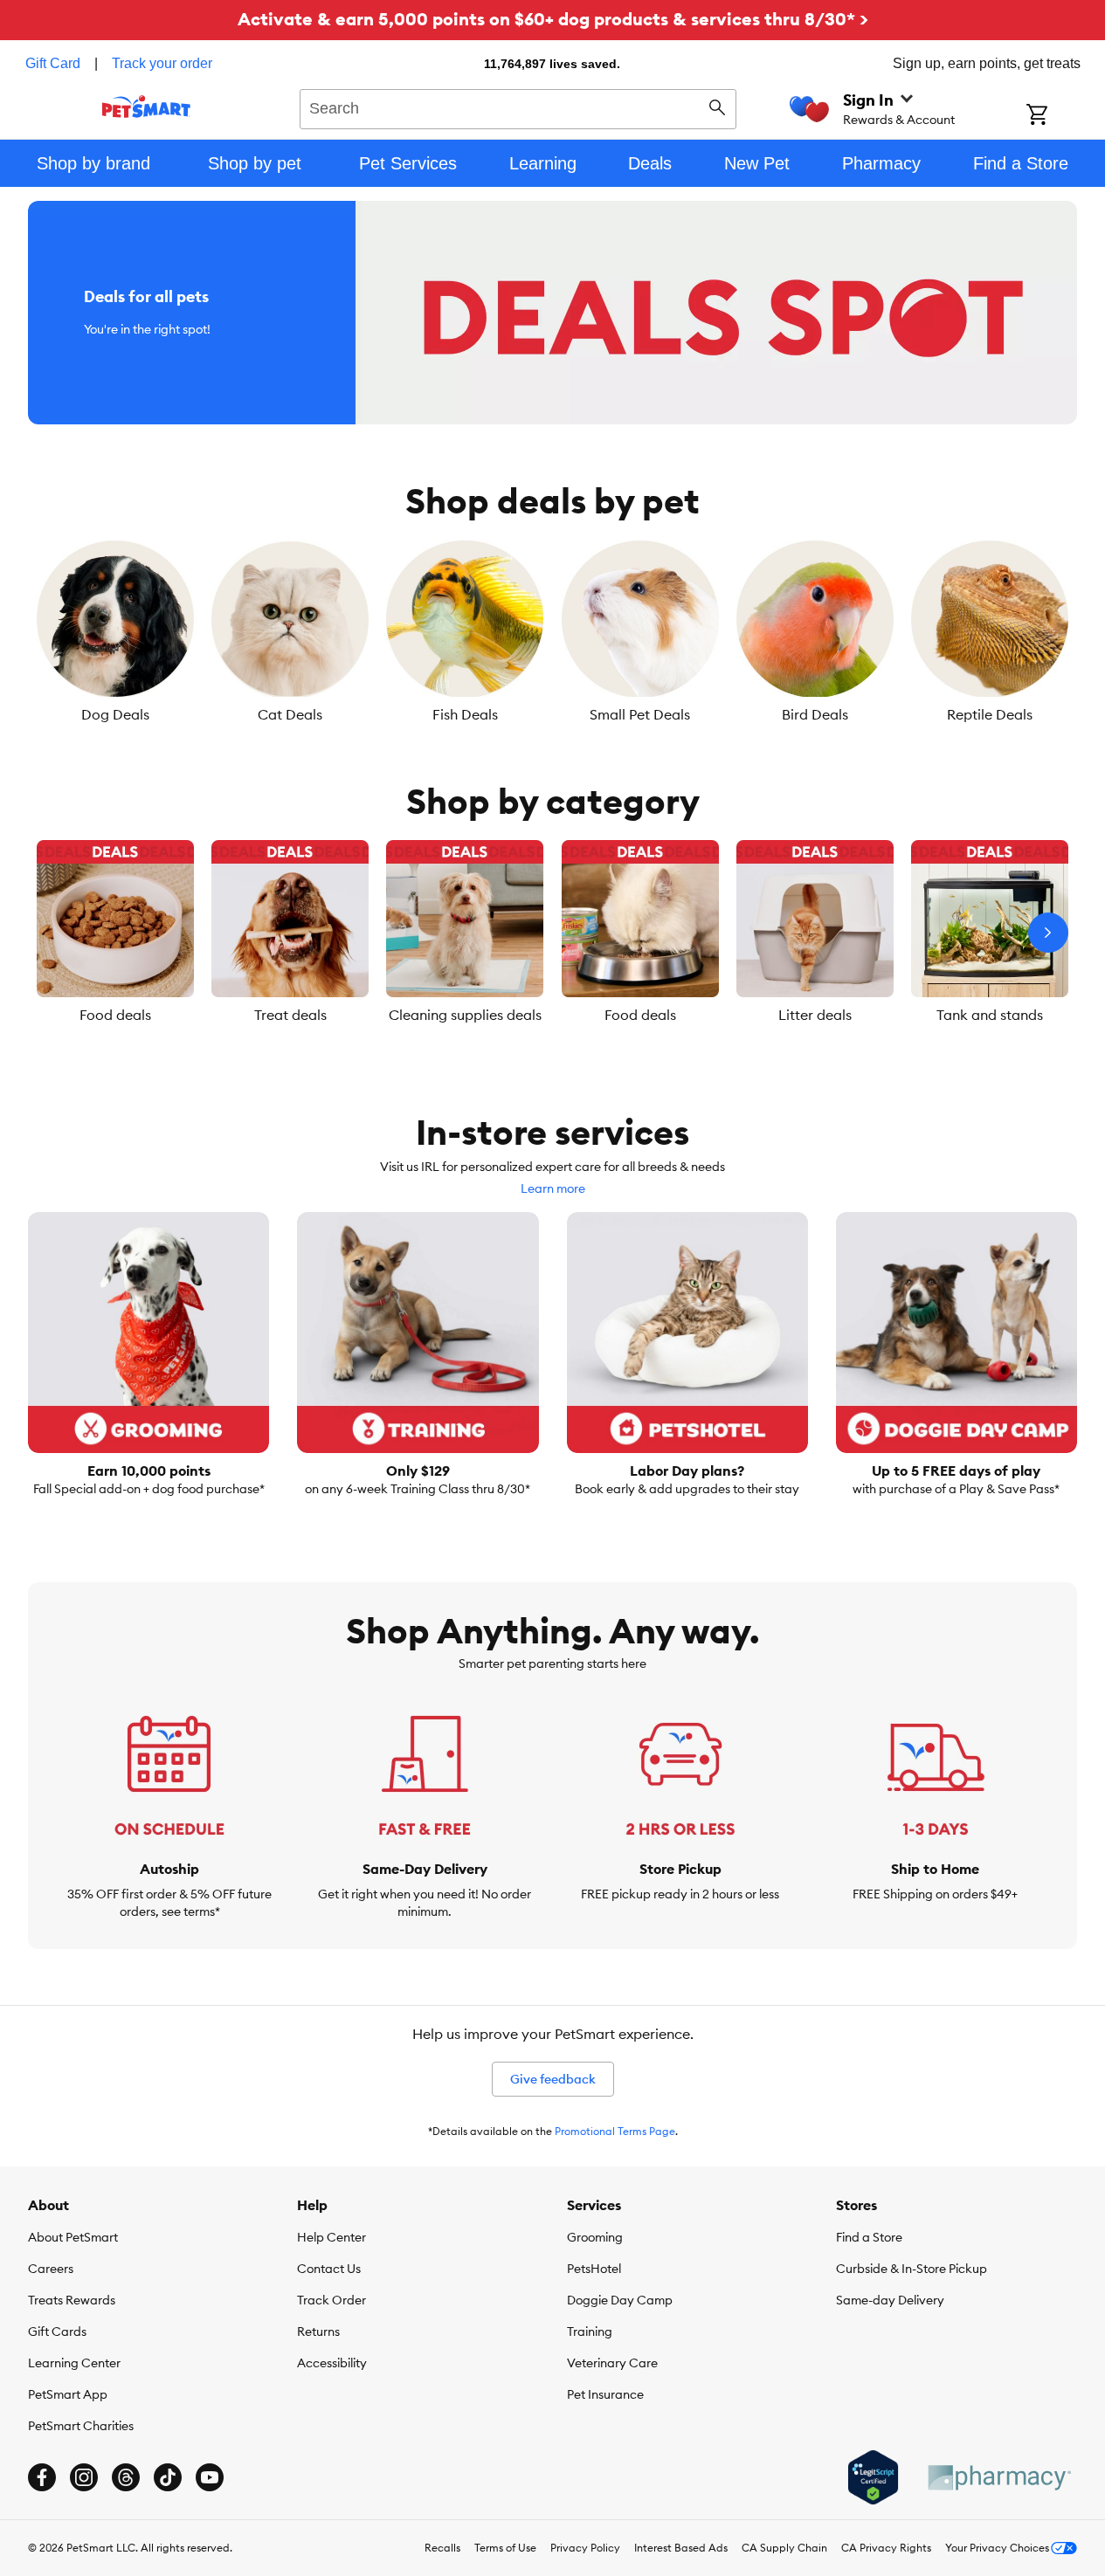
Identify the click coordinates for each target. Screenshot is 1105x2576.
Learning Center (74, 2363)
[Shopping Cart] (1060, 116)
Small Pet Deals (640, 714)
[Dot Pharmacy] (998, 2478)
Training (590, 2331)
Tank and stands (990, 1015)
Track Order (331, 2300)
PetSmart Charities (81, 2426)
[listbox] (552, 632)
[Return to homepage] (146, 107)
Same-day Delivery (890, 2300)
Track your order (162, 63)
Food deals (115, 1015)
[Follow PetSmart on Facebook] (42, 2477)
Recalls (442, 2548)
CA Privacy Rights (886, 2548)
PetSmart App (68, 2394)
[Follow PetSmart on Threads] (126, 2477)
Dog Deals (115, 714)
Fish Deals (465, 714)
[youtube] (210, 2477)
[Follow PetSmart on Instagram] (84, 2477)
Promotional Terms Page (615, 2131)
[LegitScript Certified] (873, 2477)
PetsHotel (594, 2269)
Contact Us (329, 2269)
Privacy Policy (585, 2548)
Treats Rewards (72, 2300)
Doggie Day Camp (620, 2300)
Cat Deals (290, 714)
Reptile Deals (990, 714)
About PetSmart (73, 2237)
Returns (318, 2331)
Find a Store (869, 2237)
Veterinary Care (612, 2363)
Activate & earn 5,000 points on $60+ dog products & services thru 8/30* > (553, 19)
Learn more (553, 1188)
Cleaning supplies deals (465, 1015)
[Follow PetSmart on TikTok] (168, 2477)
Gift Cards (57, 2331)
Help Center (331, 2237)
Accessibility (332, 2363)
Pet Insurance (605, 2394)
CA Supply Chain (784, 2548)
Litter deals (815, 1015)
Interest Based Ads (681, 2548)
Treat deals (290, 1015)
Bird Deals (815, 714)
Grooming (595, 2237)
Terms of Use (505, 2548)
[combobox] (518, 107)
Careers (51, 2269)
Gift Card (53, 63)
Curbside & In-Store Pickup (912, 2269)
